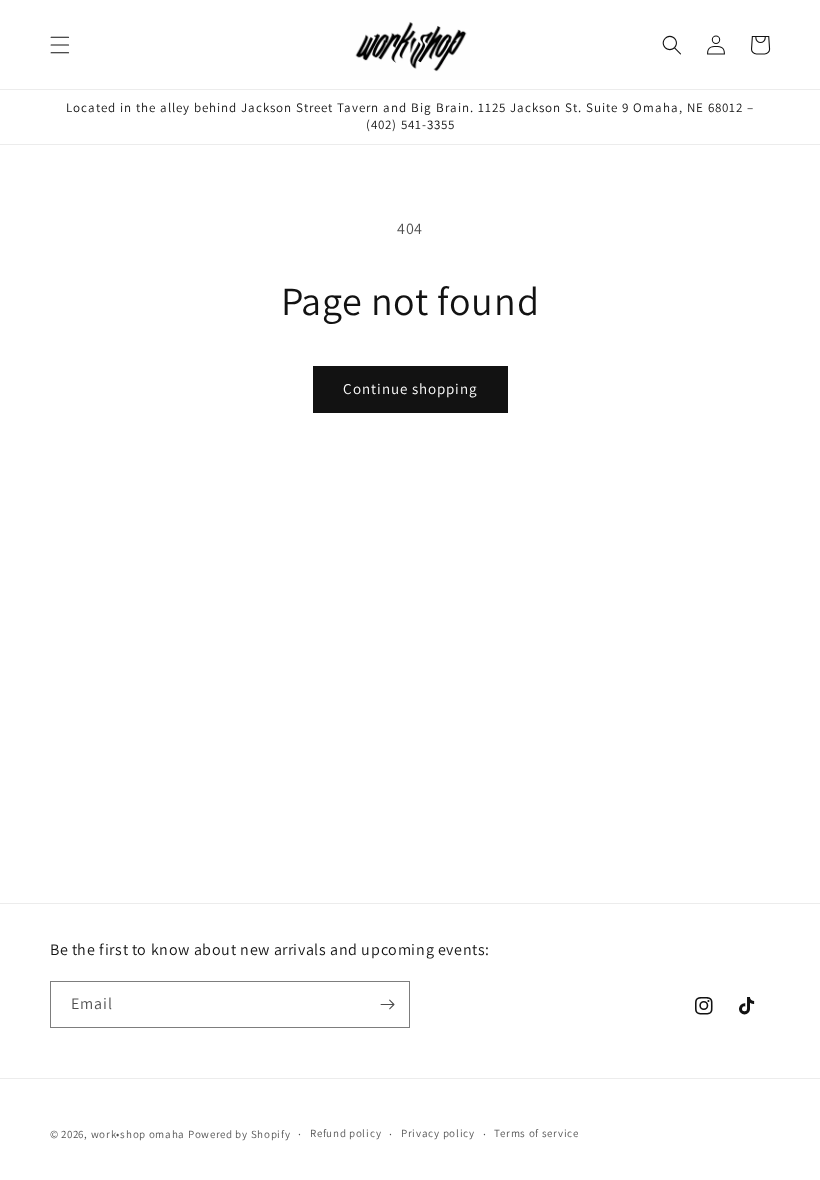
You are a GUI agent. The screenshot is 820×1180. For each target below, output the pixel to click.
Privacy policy (438, 1133)
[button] (60, 45)
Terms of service (536, 1133)
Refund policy (345, 1133)
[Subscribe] (387, 1004)
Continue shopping (410, 388)
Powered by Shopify (239, 1134)
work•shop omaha (138, 1134)
